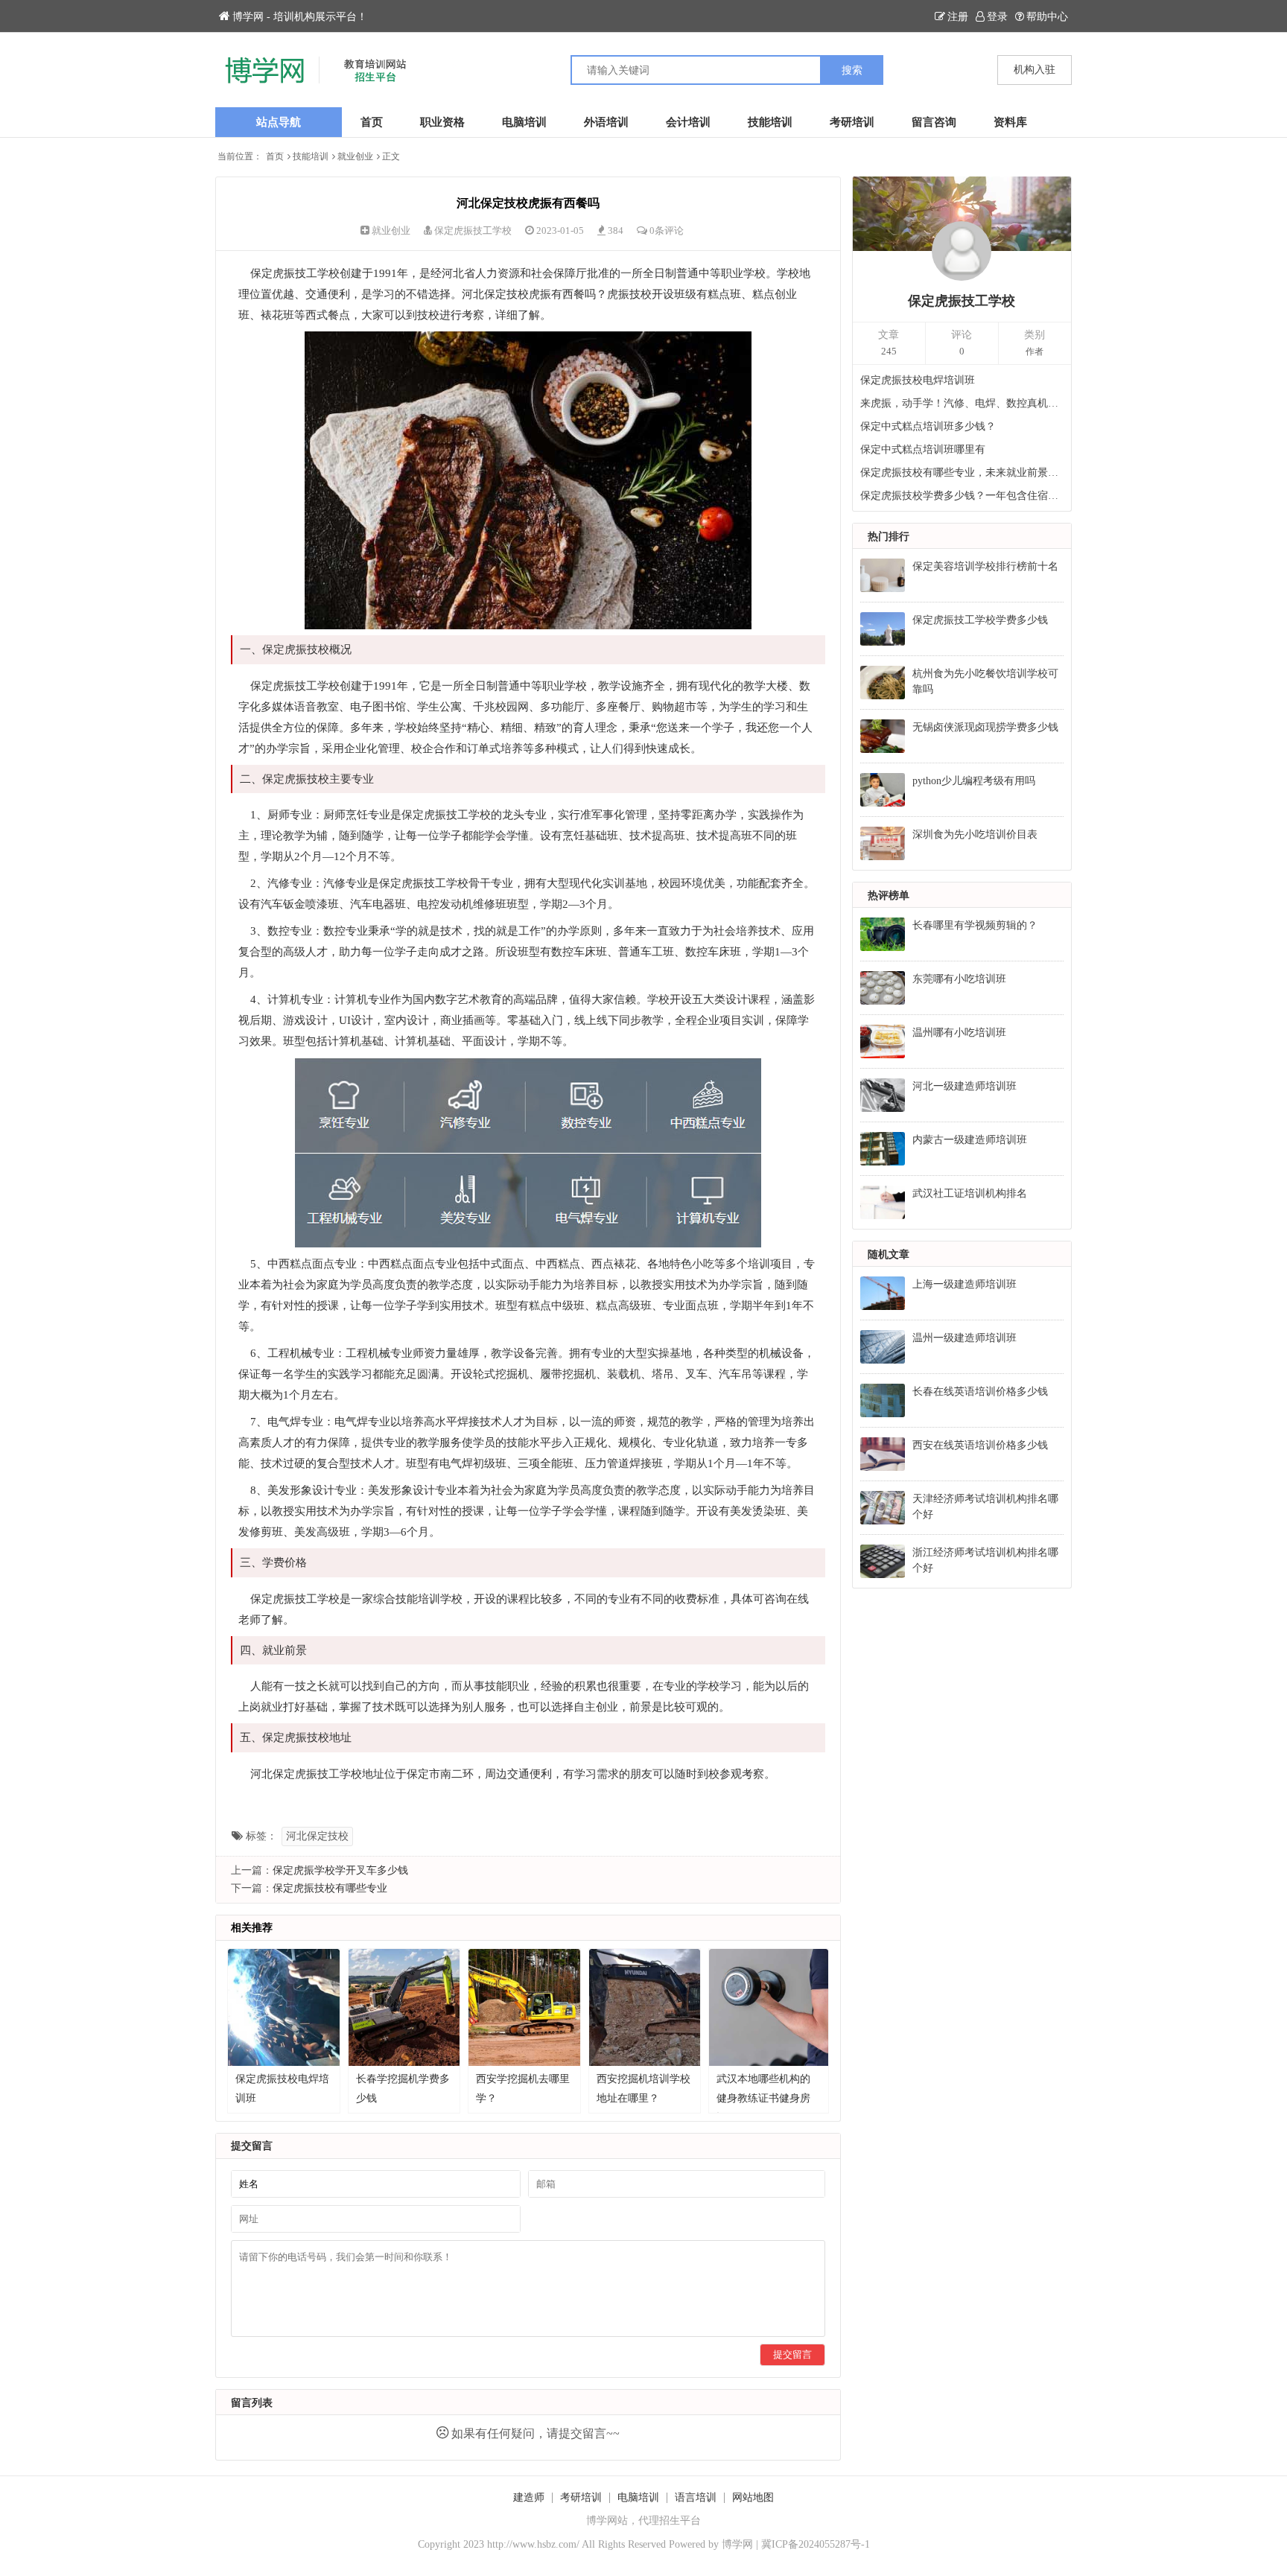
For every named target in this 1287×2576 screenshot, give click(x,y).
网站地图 (753, 2497)
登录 (997, 17)
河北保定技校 (317, 1836)
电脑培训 (524, 122)
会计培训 (688, 122)
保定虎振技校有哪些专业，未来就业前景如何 (962, 473)
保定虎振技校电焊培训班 (918, 380)
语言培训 (696, 2497)
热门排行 (889, 537)
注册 (958, 17)
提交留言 (792, 2354)
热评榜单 (889, 896)
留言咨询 (934, 122)
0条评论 (667, 230)
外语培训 (606, 122)
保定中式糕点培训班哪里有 (923, 449)
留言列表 (252, 2403)
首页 (372, 122)
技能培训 (770, 122)
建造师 (529, 2497)
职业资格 (442, 122)
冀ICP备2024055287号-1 (816, 2544)
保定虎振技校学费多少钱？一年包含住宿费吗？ (962, 496)
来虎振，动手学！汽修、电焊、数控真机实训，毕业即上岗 (962, 403)
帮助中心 (1047, 17)
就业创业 (355, 156)
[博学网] (429, 70)
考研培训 (852, 122)
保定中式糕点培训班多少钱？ (928, 426)
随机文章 (889, 1254)
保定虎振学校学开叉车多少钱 (340, 1870)
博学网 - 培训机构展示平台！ (300, 17)
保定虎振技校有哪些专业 (330, 1888)
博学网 (737, 2544)
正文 (391, 156)
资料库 (1010, 122)
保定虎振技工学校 (473, 230)
